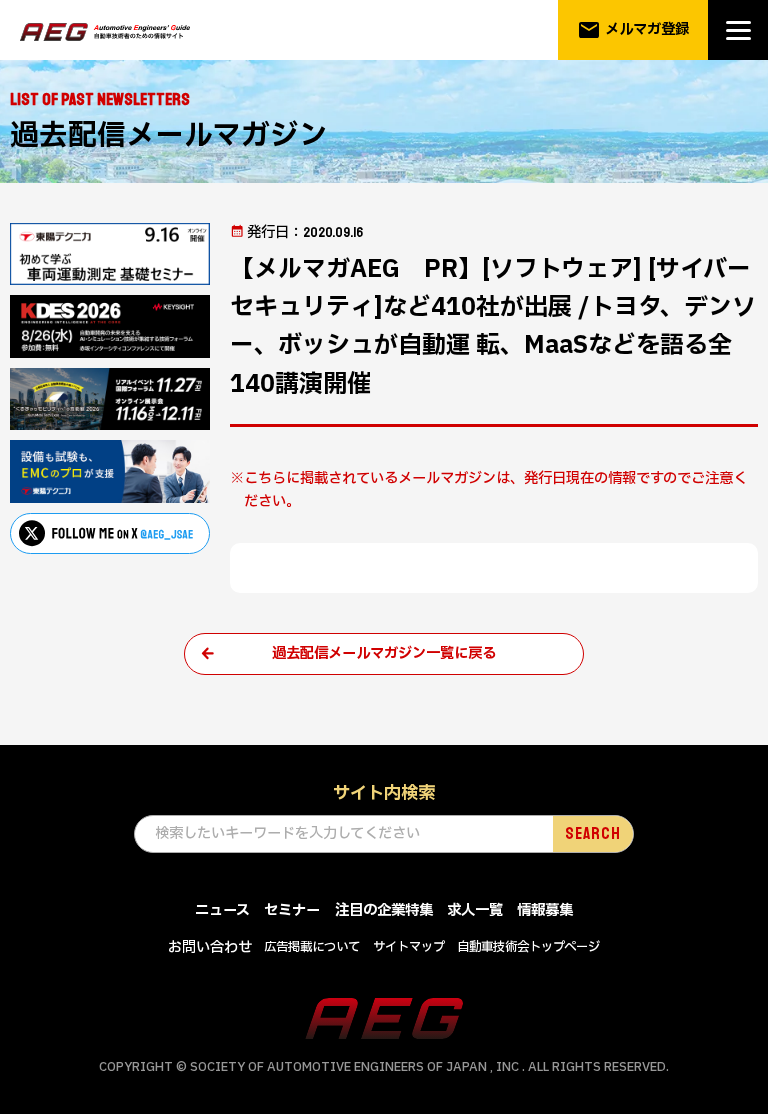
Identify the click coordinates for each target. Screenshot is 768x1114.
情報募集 (545, 910)
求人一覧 (475, 910)
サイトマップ (409, 947)
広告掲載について (312, 947)
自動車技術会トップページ (528, 947)
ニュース (222, 910)
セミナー (292, 910)
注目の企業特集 (384, 910)
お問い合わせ (210, 947)
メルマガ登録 (633, 30)
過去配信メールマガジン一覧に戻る (384, 653)
